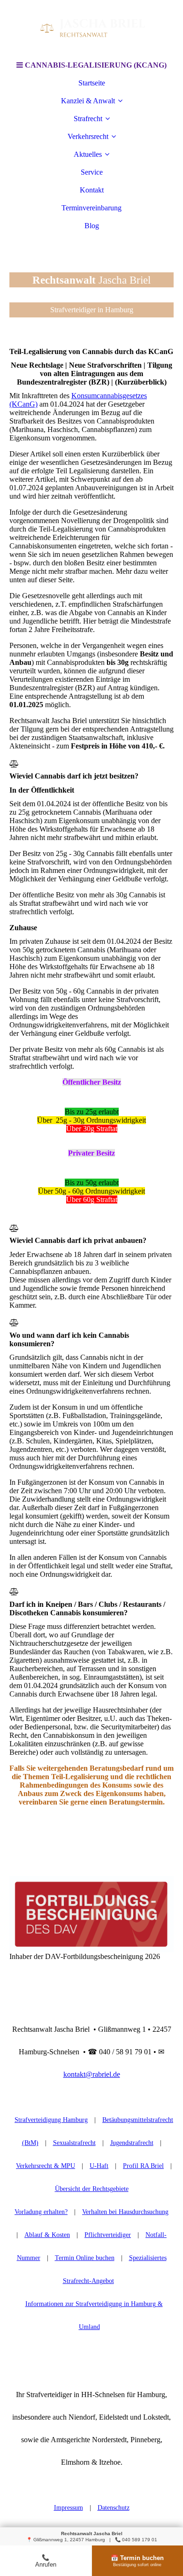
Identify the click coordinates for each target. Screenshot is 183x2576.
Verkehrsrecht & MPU (46, 2166)
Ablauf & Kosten (47, 2235)
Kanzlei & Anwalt (88, 101)
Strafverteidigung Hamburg (51, 2120)
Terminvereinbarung (91, 208)
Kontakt (92, 190)
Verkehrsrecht (88, 136)
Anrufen (46, 2561)
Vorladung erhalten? (41, 2212)
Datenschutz (114, 2508)
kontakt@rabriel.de (92, 2074)
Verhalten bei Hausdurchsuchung (125, 2212)
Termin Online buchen (85, 2258)
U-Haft (99, 2166)
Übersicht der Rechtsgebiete (92, 2189)
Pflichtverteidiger (108, 2235)
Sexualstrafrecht (74, 2143)
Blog (92, 226)
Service (92, 172)
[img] (91, 28)
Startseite (92, 83)
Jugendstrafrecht (132, 2143)
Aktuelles (88, 154)
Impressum (69, 2508)
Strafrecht (88, 119)
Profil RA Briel (143, 2166)
